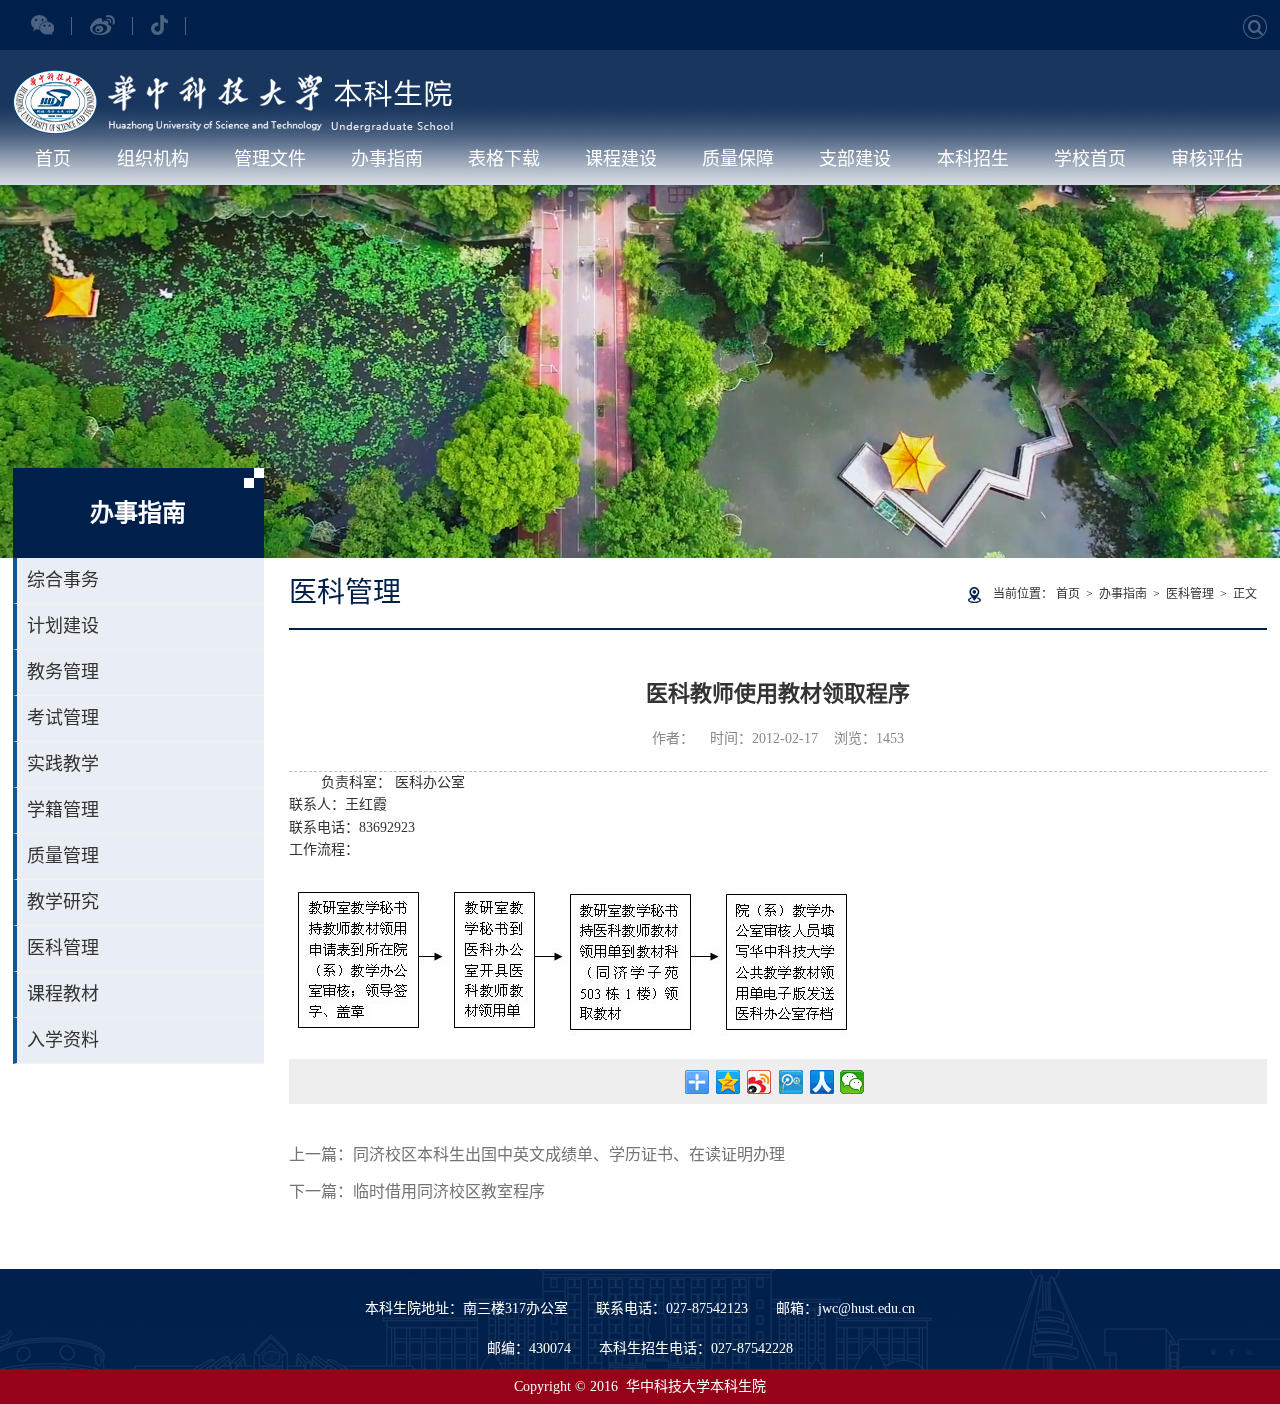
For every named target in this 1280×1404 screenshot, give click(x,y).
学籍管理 (63, 810)
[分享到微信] (852, 1082)
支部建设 (855, 159)
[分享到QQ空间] (728, 1082)
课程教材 (63, 994)
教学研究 (63, 902)
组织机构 (153, 159)
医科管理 (63, 948)
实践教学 (63, 764)
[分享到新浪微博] (759, 1082)
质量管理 (63, 856)
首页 (53, 159)
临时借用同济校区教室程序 (449, 1191)
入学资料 (63, 1040)
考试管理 (63, 718)
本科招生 (973, 159)
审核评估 (1207, 159)
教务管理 (63, 672)
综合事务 (63, 580)
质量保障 (738, 159)
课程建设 (621, 159)
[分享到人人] (821, 1082)
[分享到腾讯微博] (790, 1082)
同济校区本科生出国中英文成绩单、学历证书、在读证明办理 (569, 1154)
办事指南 (387, 159)
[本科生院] (233, 80)
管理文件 (270, 159)
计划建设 (63, 626)
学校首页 (1090, 159)
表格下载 (504, 159)
